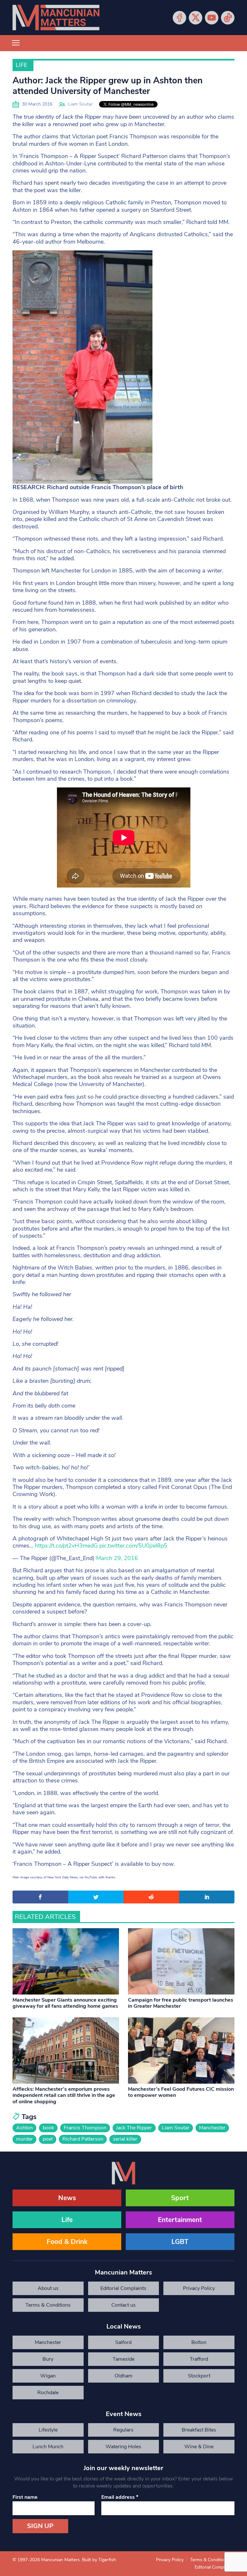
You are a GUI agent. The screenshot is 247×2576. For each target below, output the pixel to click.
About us (48, 2288)
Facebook (179, 18)
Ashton (24, 2128)
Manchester (212, 2128)
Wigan (48, 2376)
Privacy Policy (199, 2288)
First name (25, 2497)
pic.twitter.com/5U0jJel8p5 (133, 1546)
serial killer (125, 2139)
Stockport (199, 2376)
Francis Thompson (85, 2128)
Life (21, 65)
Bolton (199, 2342)
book (48, 2128)
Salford (123, 2342)
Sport (180, 2198)
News (67, 2198)
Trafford (199, 2359)
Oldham (123, 2376)
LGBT (180, 2242)
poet (48, 2139)
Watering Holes (123, 2447)
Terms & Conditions (48, 2305)
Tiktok (228, 18)
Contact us (123, 2305)
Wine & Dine (199, 2447)
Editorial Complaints (123, 2288)
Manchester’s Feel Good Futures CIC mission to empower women (181, 2092)
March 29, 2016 (117, 1558)
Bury (48, 2359)
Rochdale (48, 2393)
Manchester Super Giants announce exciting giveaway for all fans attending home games (65, 2003)
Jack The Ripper (134, 2128)
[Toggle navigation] (16, 43)
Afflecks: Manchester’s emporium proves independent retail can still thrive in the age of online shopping (64, 2095)
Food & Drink (67, 2242)
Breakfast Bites (199, 2430)
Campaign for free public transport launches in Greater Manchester (181, 2003)
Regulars (123, 2430)
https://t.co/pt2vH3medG (66, 1546)
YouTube (212, 18)
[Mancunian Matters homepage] (56, 18)
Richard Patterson (83, 2139)
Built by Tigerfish (99, 2560)
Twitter (196, 18)
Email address (120, 2497)
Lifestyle (48, 2430)
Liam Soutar (80, 104)
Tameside (123, 2359)
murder (24, 2139)
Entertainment (180, 2220)
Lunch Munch (48, 2447)
